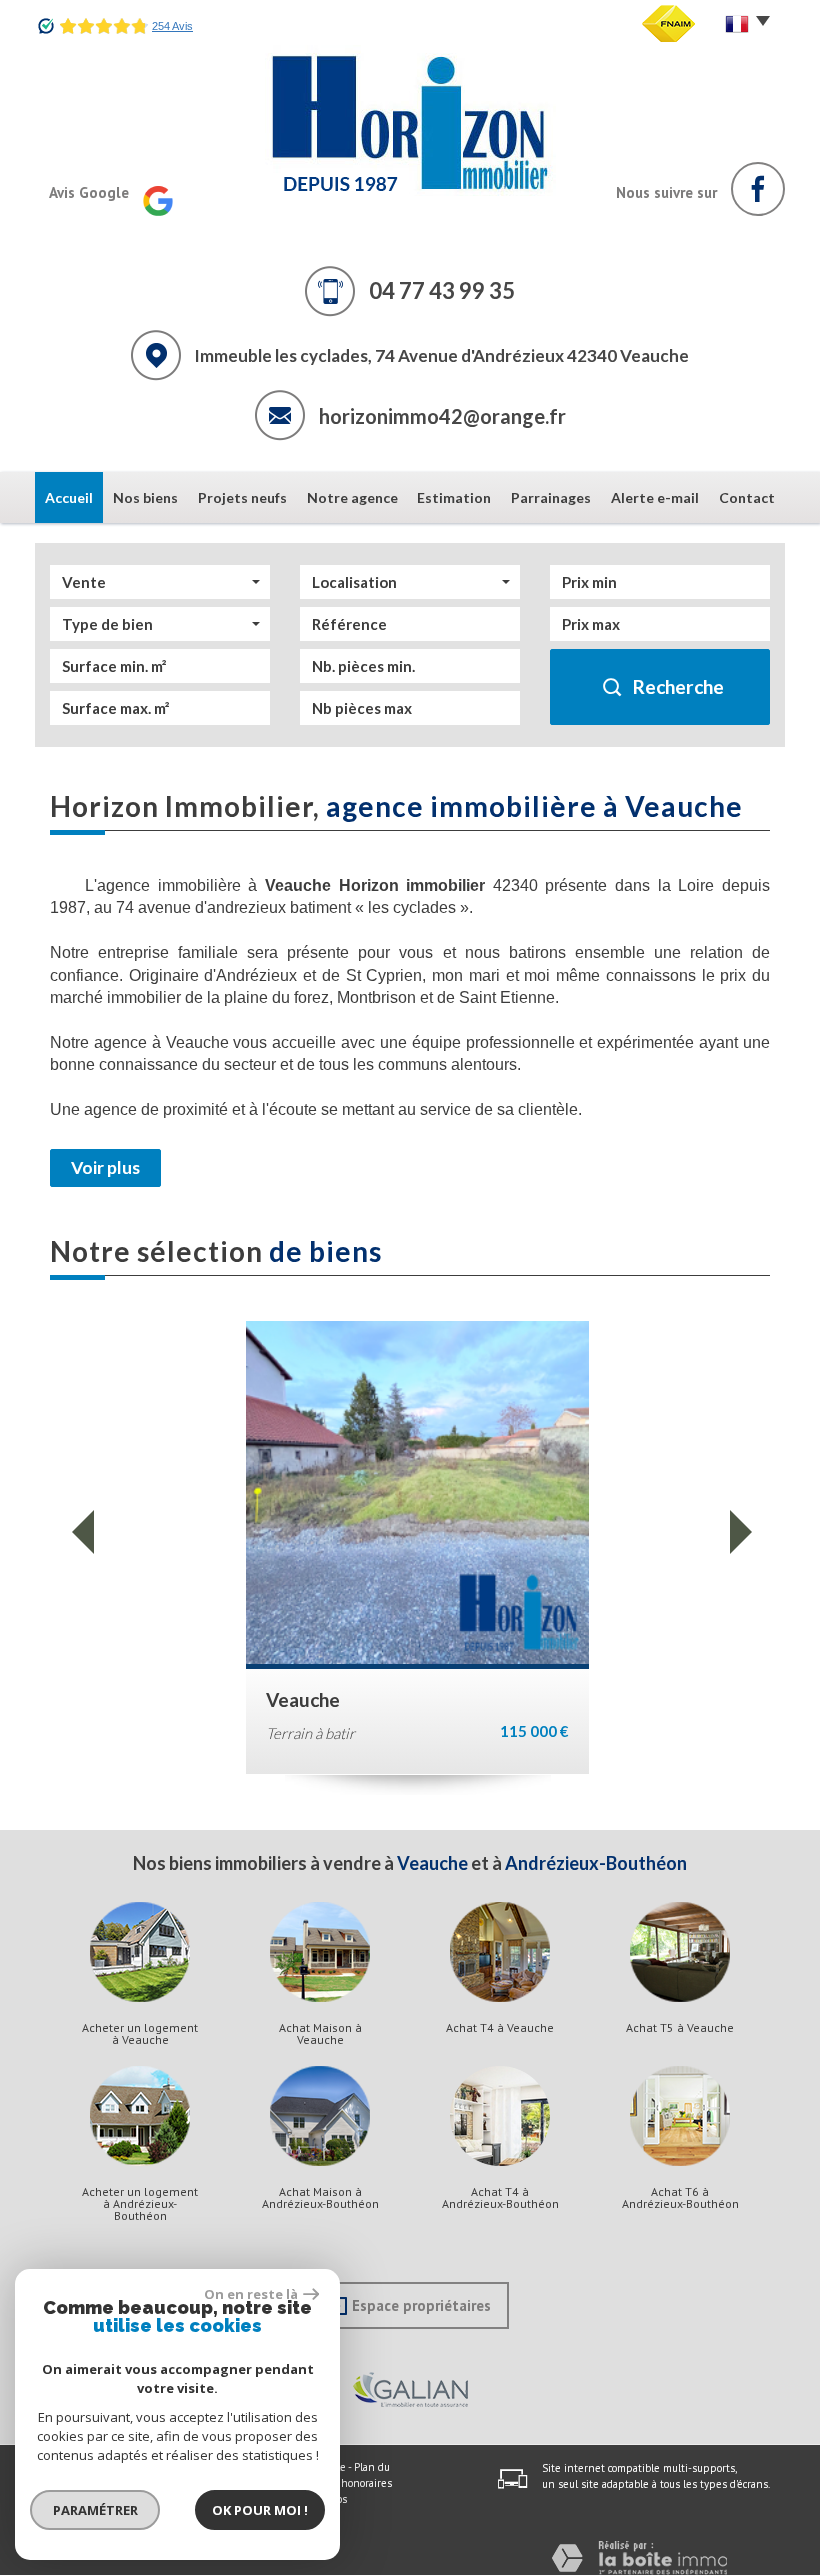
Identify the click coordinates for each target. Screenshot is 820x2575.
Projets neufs (242, 497)
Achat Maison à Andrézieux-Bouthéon (320, 2198)
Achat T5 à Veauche (680, 2028)
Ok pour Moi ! (260, 2510)
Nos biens (145, 497)
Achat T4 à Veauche (500, 2028)
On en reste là (251, 2294)
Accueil (69, 497)
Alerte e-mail (655, 497)
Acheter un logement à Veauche (140, 2034)
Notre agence (352, 497)
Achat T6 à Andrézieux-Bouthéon (680, 2198)
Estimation (454, 497)
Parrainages (551, 497)
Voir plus (105, 1167)
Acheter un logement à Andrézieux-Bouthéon (140, 2204)
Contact (747, 497)
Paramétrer (95, 2510)
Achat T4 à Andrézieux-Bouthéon (500, 2198)
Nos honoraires (356, 2483)
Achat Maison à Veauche (320, 2034)
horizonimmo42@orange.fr (442, 416)
